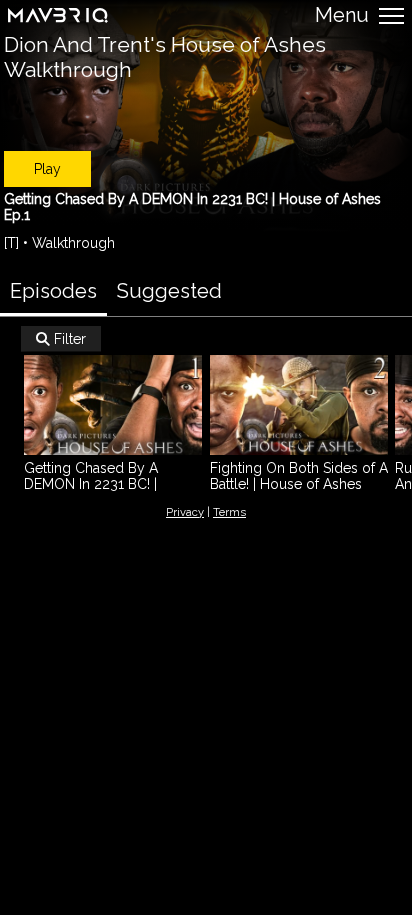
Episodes (53, 291)
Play (47, 169)
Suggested (169, 291)
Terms (229, 512)
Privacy (185, 512)
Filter (61, 339)
